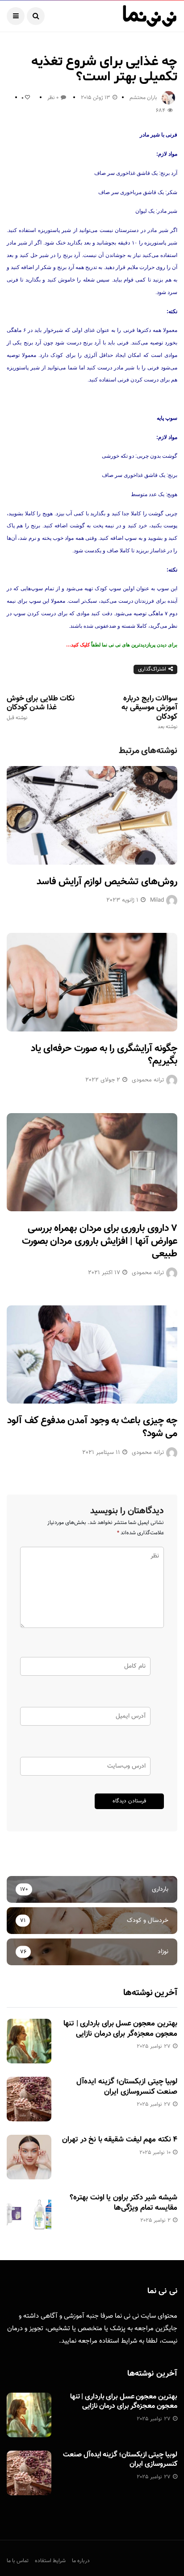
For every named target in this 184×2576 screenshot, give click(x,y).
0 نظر (53, 98)
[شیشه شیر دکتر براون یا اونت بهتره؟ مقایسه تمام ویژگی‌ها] (29, 2215)
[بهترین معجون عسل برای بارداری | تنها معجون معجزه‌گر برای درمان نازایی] (29, 2041)
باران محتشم (143, 98)
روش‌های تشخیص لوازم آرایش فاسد (107, 882)
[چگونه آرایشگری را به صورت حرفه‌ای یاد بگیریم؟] (92, 982)
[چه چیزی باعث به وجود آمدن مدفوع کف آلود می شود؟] (92, 1354)
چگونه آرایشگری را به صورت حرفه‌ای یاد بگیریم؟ (104, 1055)
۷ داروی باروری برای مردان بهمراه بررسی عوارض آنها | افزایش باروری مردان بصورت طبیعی (100, 1241)
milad (157, 900)
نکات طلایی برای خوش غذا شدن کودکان (41, 708)
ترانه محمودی (148, 1080)
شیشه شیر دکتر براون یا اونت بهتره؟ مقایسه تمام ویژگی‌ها (123, 2203)
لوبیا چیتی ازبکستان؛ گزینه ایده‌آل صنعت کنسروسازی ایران (127, 2087)
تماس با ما (18, 2561)
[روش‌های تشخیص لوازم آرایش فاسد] (92, 815)
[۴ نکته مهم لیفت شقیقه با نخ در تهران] (29, 2157)
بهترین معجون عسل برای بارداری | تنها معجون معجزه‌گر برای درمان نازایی (120, 2029)
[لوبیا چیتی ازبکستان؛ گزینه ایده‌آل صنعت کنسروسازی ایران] (29, 2099)
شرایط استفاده (118, 2341)
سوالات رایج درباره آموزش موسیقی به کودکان (149, 712)
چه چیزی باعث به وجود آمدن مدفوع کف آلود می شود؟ (92, 1427)
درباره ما (81, 2561)
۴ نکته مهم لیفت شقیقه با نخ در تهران (120, 2140)
